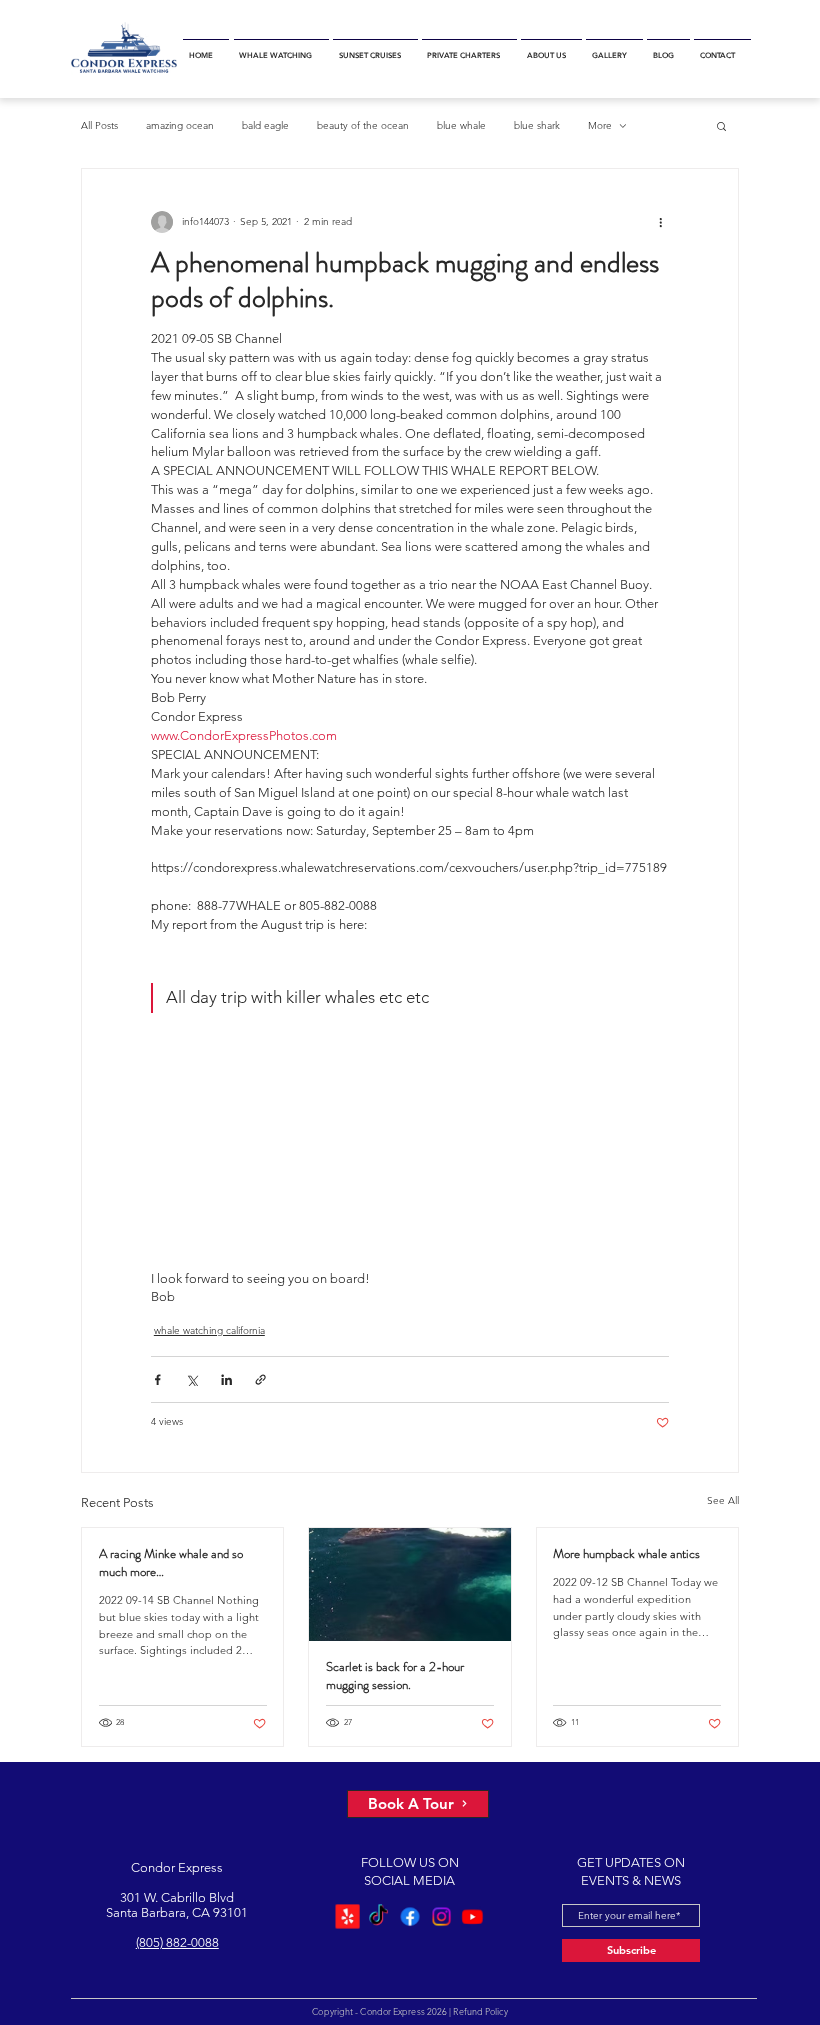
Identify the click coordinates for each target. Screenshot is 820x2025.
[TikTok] (379, 1916)
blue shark (537, 125)
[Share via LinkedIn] (226, 1379)
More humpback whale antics (626, 1554)
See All (723, 1500)
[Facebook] (410, 1916)
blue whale (461, 125)
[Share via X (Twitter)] (191, 1379)
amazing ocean (180, 125)
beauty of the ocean (363, 125)
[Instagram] (441, 1916)
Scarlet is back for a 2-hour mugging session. (395, 1676)
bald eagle (265, 125)
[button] (281, 49)
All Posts (99, 125)
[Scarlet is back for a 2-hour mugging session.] (409, 1584)
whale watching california (209, 1330)
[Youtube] (472, 1916)
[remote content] (410, 1151)
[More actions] (660, 222)
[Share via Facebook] (157, 1379)
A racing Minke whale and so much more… (171, 1563)
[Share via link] (260, 1379)
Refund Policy (480, 2011)
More (600, 125)
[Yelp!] (348, 1916)
